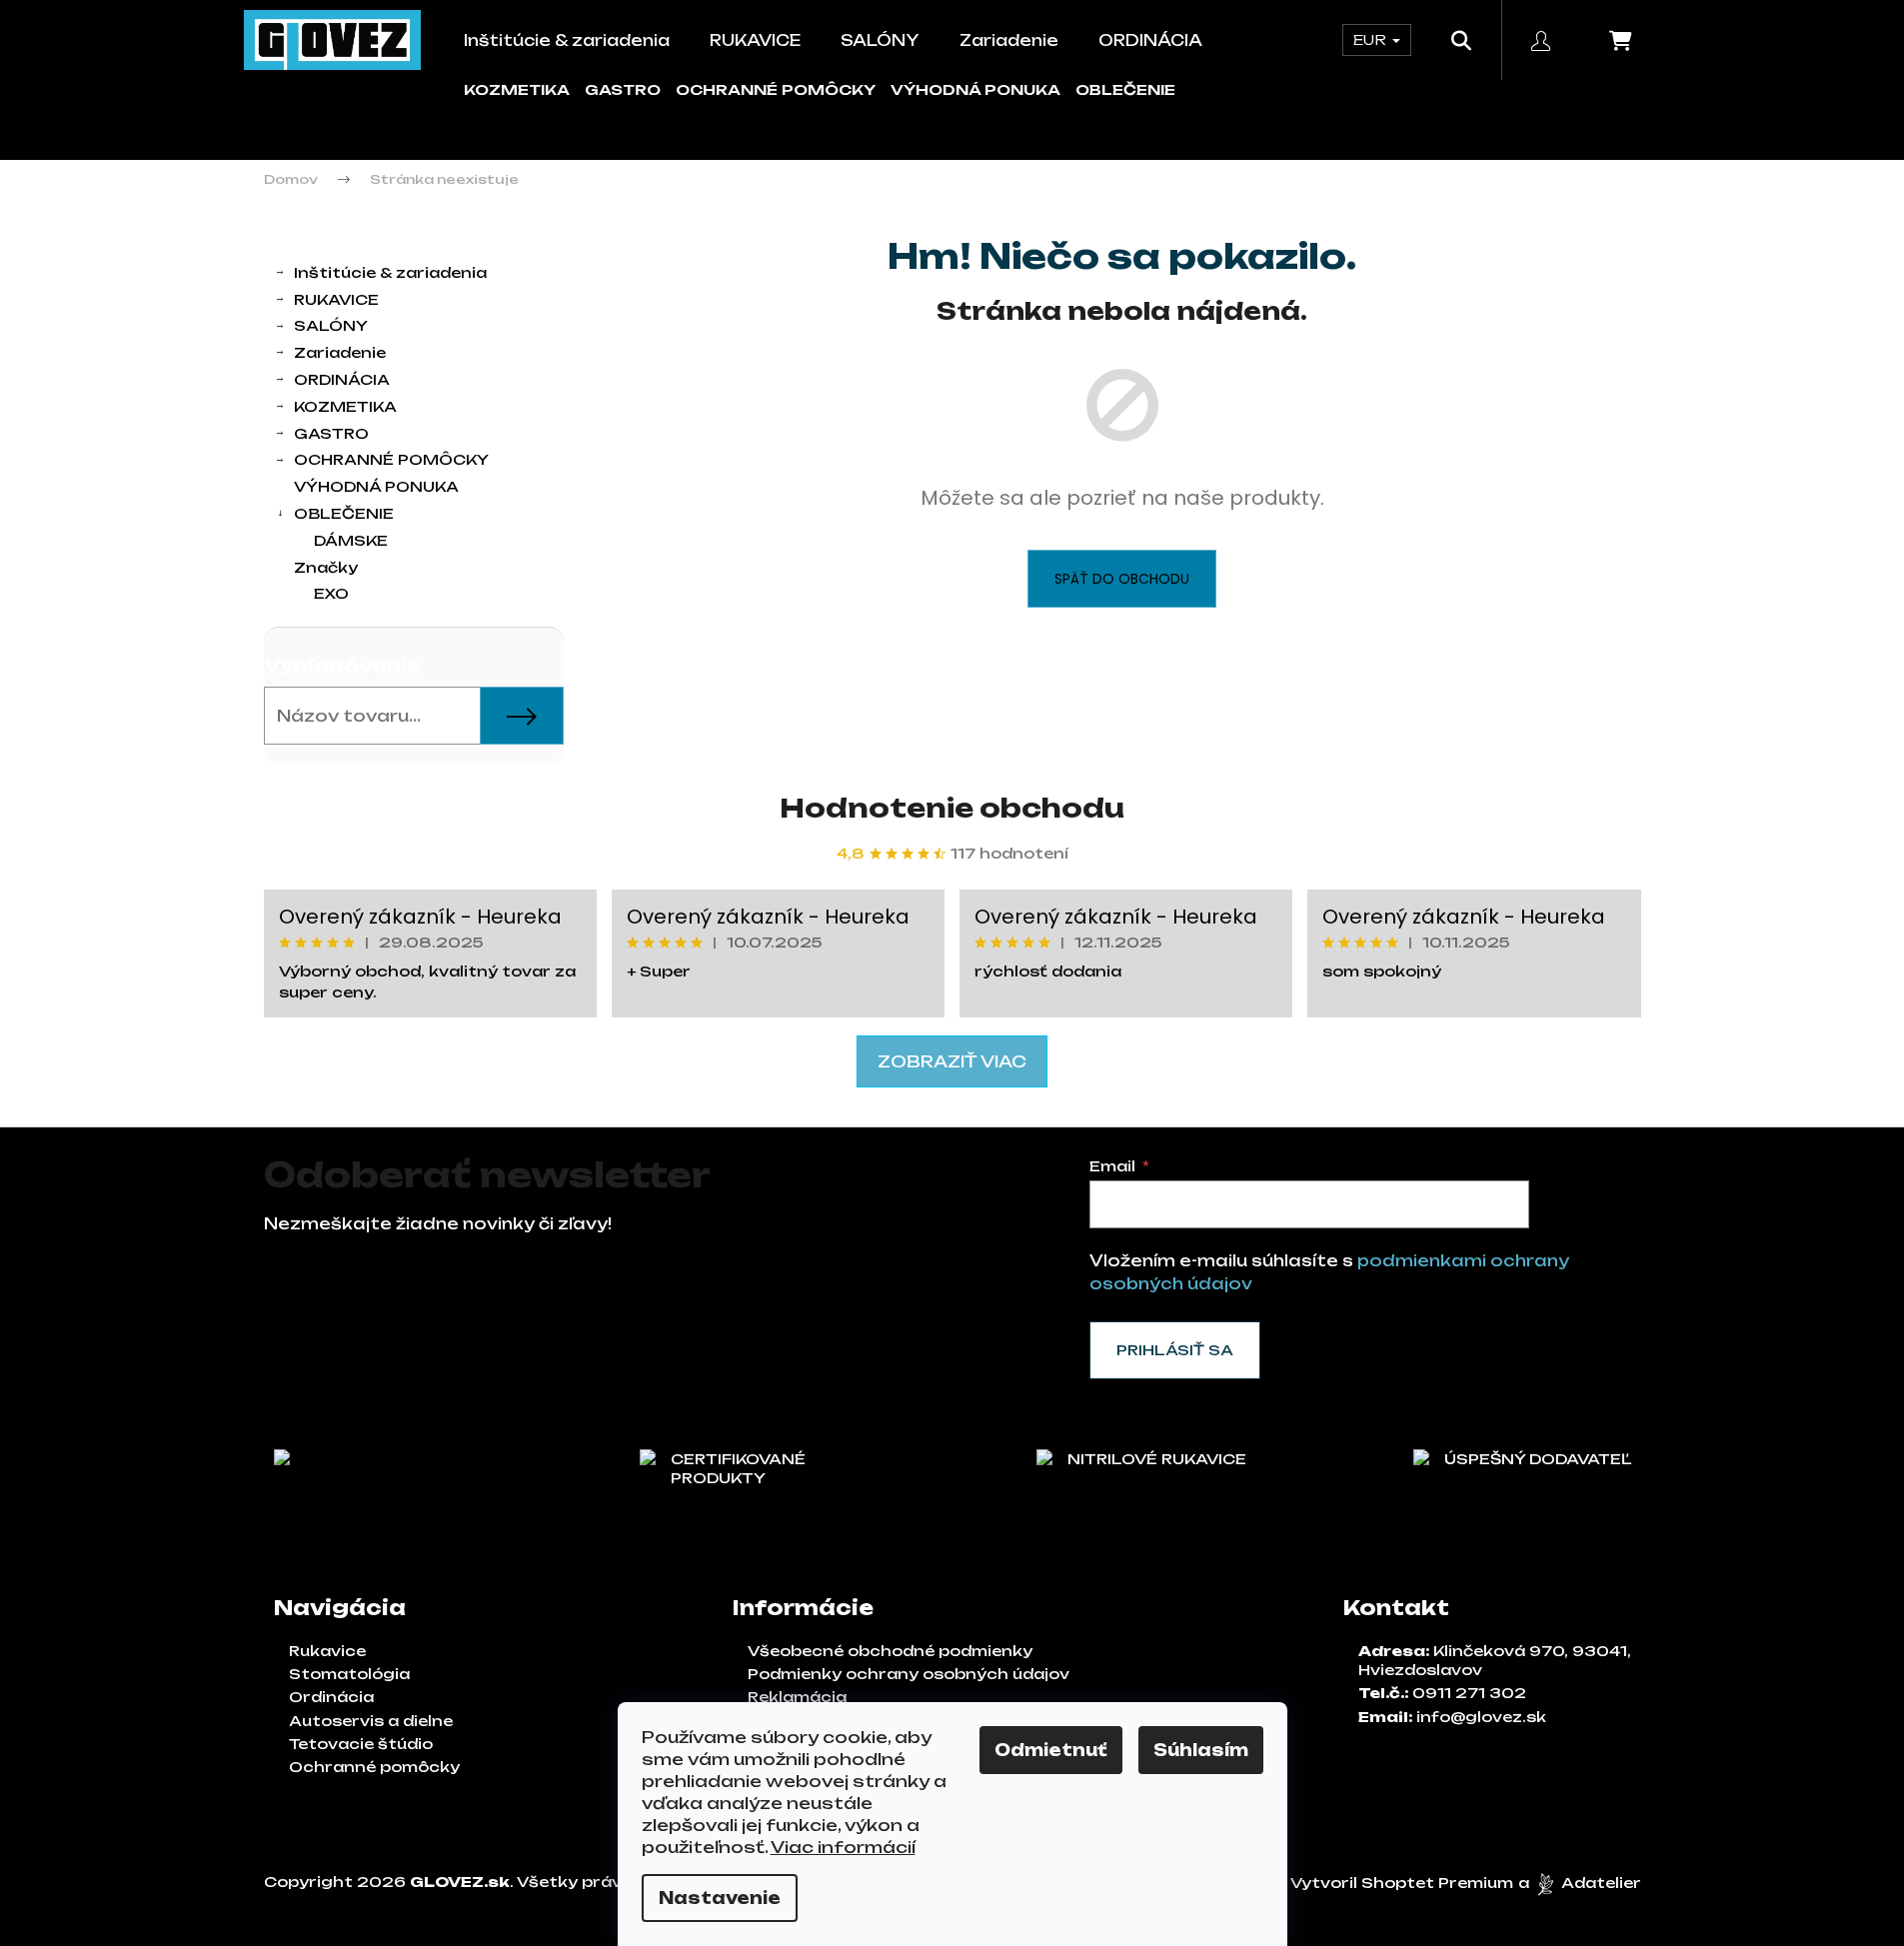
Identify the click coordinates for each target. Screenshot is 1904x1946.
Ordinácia (331, 1697)
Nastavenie (720, 1898)
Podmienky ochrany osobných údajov (909, 1674)
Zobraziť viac (952, 1061)
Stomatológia (349, 1674)
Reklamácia (797, 1697)
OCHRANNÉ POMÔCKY (776, 89)
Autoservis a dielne (371, 1721)
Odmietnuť (1051, 1750)
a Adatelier (1580, 1883)
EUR (1372, 39)
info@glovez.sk (1481, 1717)
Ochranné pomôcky (374, 1767)
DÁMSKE (351, 540)
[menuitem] (567, 40)
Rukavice (327, 1651)
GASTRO (623, 89)
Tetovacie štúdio (361, 1744)
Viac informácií (843, 1847)
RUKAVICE (336, 299)
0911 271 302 (1469, 1693)
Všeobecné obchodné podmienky (890, 1651)
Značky (326, 567)
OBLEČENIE (1125, 89)
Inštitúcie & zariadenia (390, 272)
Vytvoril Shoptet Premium (1402, 1883)
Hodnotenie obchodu (952, 808)
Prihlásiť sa (1175, 1350)
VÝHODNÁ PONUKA (975, 89)
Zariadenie (340, 352)
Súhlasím (1201, 1750)
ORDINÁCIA (342, 379)
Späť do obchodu (1122, 579)
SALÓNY (331, 325)
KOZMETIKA (517, 89)
